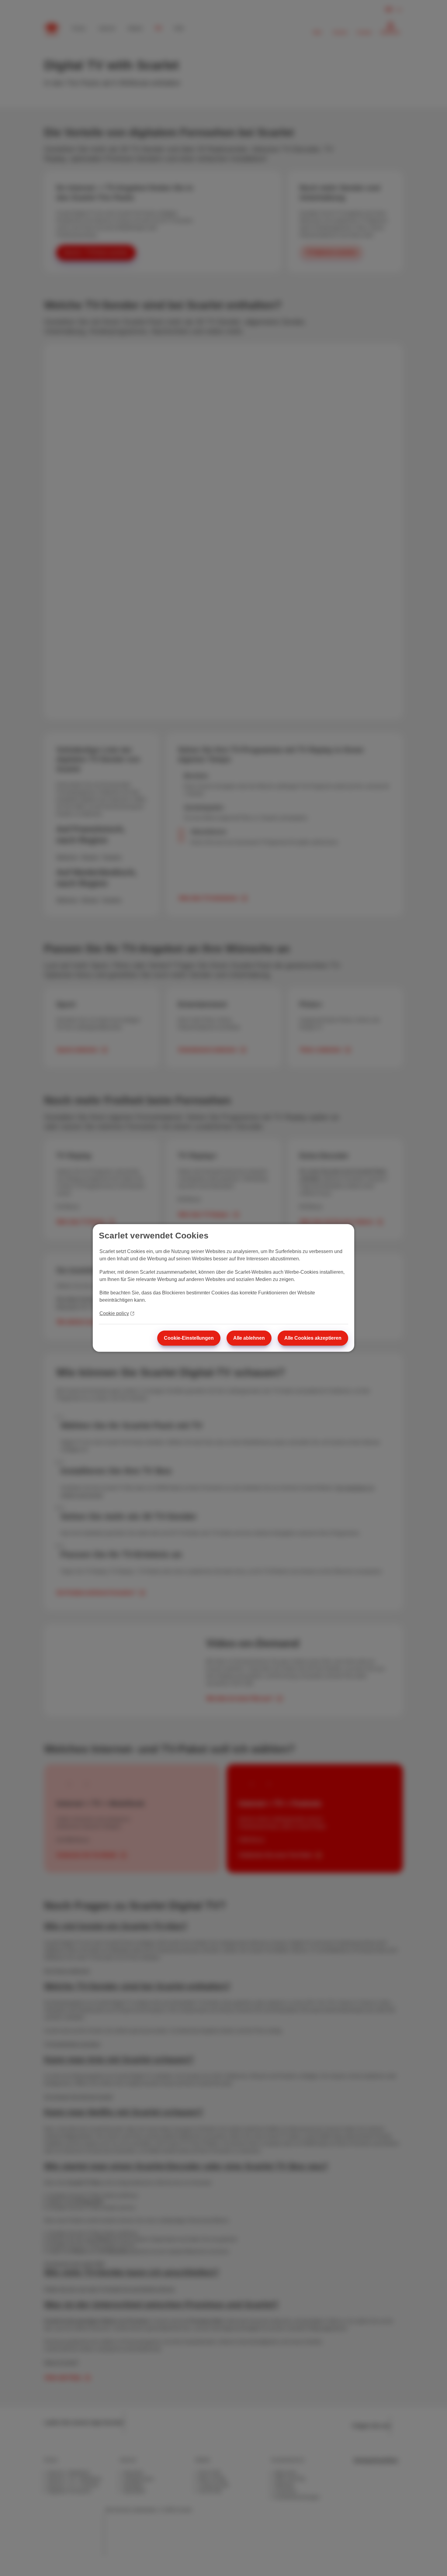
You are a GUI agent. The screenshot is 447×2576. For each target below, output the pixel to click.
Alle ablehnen (249, 1338)
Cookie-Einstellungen (189, 1338)
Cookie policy (114, 1313)
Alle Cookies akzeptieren (313, 1338)
